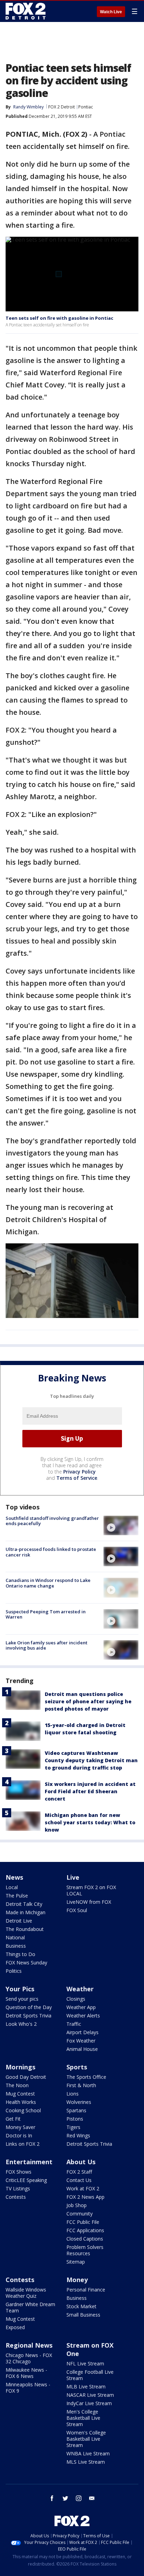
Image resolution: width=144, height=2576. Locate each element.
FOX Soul (77, 1910)
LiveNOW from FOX (89, 1902)
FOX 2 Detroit (62, 107)
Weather (80, 1989)
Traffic (74, 2024)
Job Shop (77, 2205)
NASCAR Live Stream (90, 2395)
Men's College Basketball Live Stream (83, 2418)
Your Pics (20, 1989)
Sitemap (76, 2262)
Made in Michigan (26, 1912)
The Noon (17, 2085)
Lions (73, 2094)
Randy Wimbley (28, 107)
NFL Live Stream (85, 2363)
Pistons (75, 2119)
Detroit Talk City (24, 1904)
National (15, 1937)
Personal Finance (86, 2290)
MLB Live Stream (86, 2386)
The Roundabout (25, 1929)
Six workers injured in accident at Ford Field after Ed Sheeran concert (90, 1791)
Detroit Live (19, 1921)
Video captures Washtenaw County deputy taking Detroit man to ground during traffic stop (91, 1760)
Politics (14, 1971)
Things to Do (20, 1954)
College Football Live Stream (90, 2375)
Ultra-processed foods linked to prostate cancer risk (51, 1552)
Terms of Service (77, 1478)
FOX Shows (19, 2172)
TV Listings (18, 2188)
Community (80, 2214)
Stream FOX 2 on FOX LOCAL (91, 1890)
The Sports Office (86, 2077)
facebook (52, 2498)
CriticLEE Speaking (26, 2180)
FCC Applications (85, 2230)
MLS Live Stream (86, 2462)
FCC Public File (83, 2222)
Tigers (73, 2127)
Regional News (29, 2345)
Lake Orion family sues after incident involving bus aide (46, 1645)
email (92, 2498)
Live (73, 1877)
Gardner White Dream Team (30, 2307)
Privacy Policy (80, 1472)
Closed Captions (85, 2239)
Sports (77, 2067)
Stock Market (81, 2306)
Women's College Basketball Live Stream (86, 2439)
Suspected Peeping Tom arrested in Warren (46, 1614)
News (14, 1877)
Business (16, 1946)
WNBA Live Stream (88, 2453)
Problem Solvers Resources (85, 2250)
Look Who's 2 (21, 2024)
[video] (121, 1525)
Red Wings (78, 2135)
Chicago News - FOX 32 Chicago (29, 2358)
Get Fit (13, 2119)
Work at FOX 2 (83, 2188)
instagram (79, 2498)
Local (12, 1887)
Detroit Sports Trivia (28, 2016)
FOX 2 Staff (79, 2172)
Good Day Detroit (26, 2077)
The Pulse (17, 1896)
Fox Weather (81, 2041)
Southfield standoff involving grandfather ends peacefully (52, 1521)
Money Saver (20, 2127)
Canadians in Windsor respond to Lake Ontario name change (48, 1583)
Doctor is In (19, 2135)
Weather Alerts (83, 2016)
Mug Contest (20, 2094)
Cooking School (23, 2110)
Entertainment (29, 2162)
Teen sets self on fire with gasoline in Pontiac (59, 318)
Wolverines (79, 2102)
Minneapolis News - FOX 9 (28, 2388)
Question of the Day (29, 2007)
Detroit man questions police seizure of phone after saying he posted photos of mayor (88, 1701)
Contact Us (79, 2180)
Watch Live (111, 12)
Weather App (81, 2007)
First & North (81, 2085)
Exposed (15, 2327)
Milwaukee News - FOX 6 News (26, 2373)
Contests (16, 2197)
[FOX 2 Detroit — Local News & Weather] (26, 11)
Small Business (83, 2315)
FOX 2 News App (85, 2197)
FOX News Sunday (26, 1963)
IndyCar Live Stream (89, 2403)
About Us (81, 2162)
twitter (65, 2498)
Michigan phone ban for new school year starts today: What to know (90, 1822)
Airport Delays (82, 2032)
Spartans (76, 2110)
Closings (76, 1999)
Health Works (21, 2102)
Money (77, 2280)
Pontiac (86, 107)
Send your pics (22, 1999)
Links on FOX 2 (23, 2144)
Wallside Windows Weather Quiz (26, 2293)
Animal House (82, 2049)
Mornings (20, 2067)
